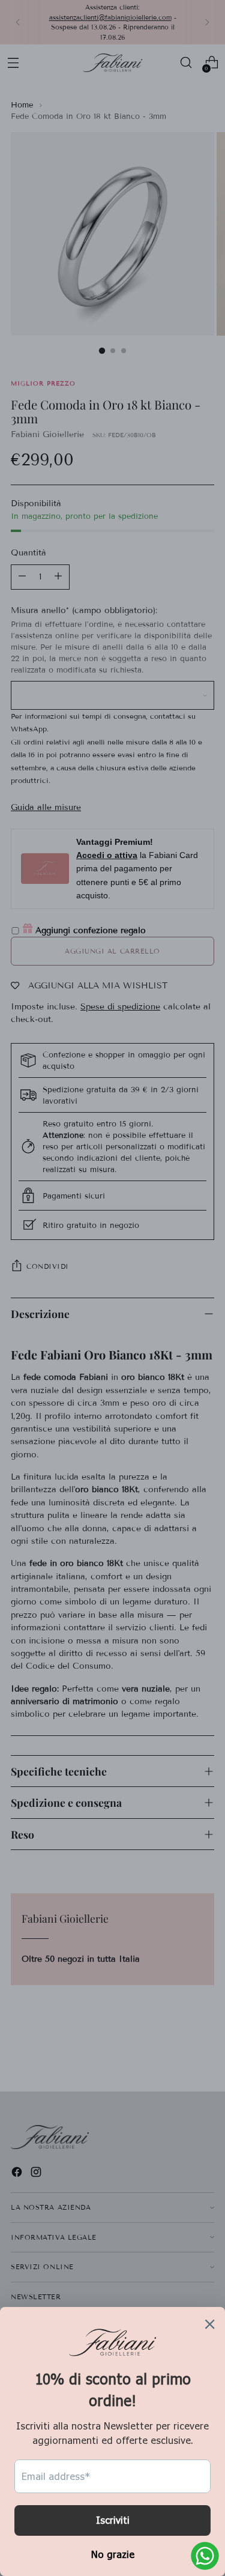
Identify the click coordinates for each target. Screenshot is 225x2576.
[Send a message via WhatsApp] (205, 2556)
